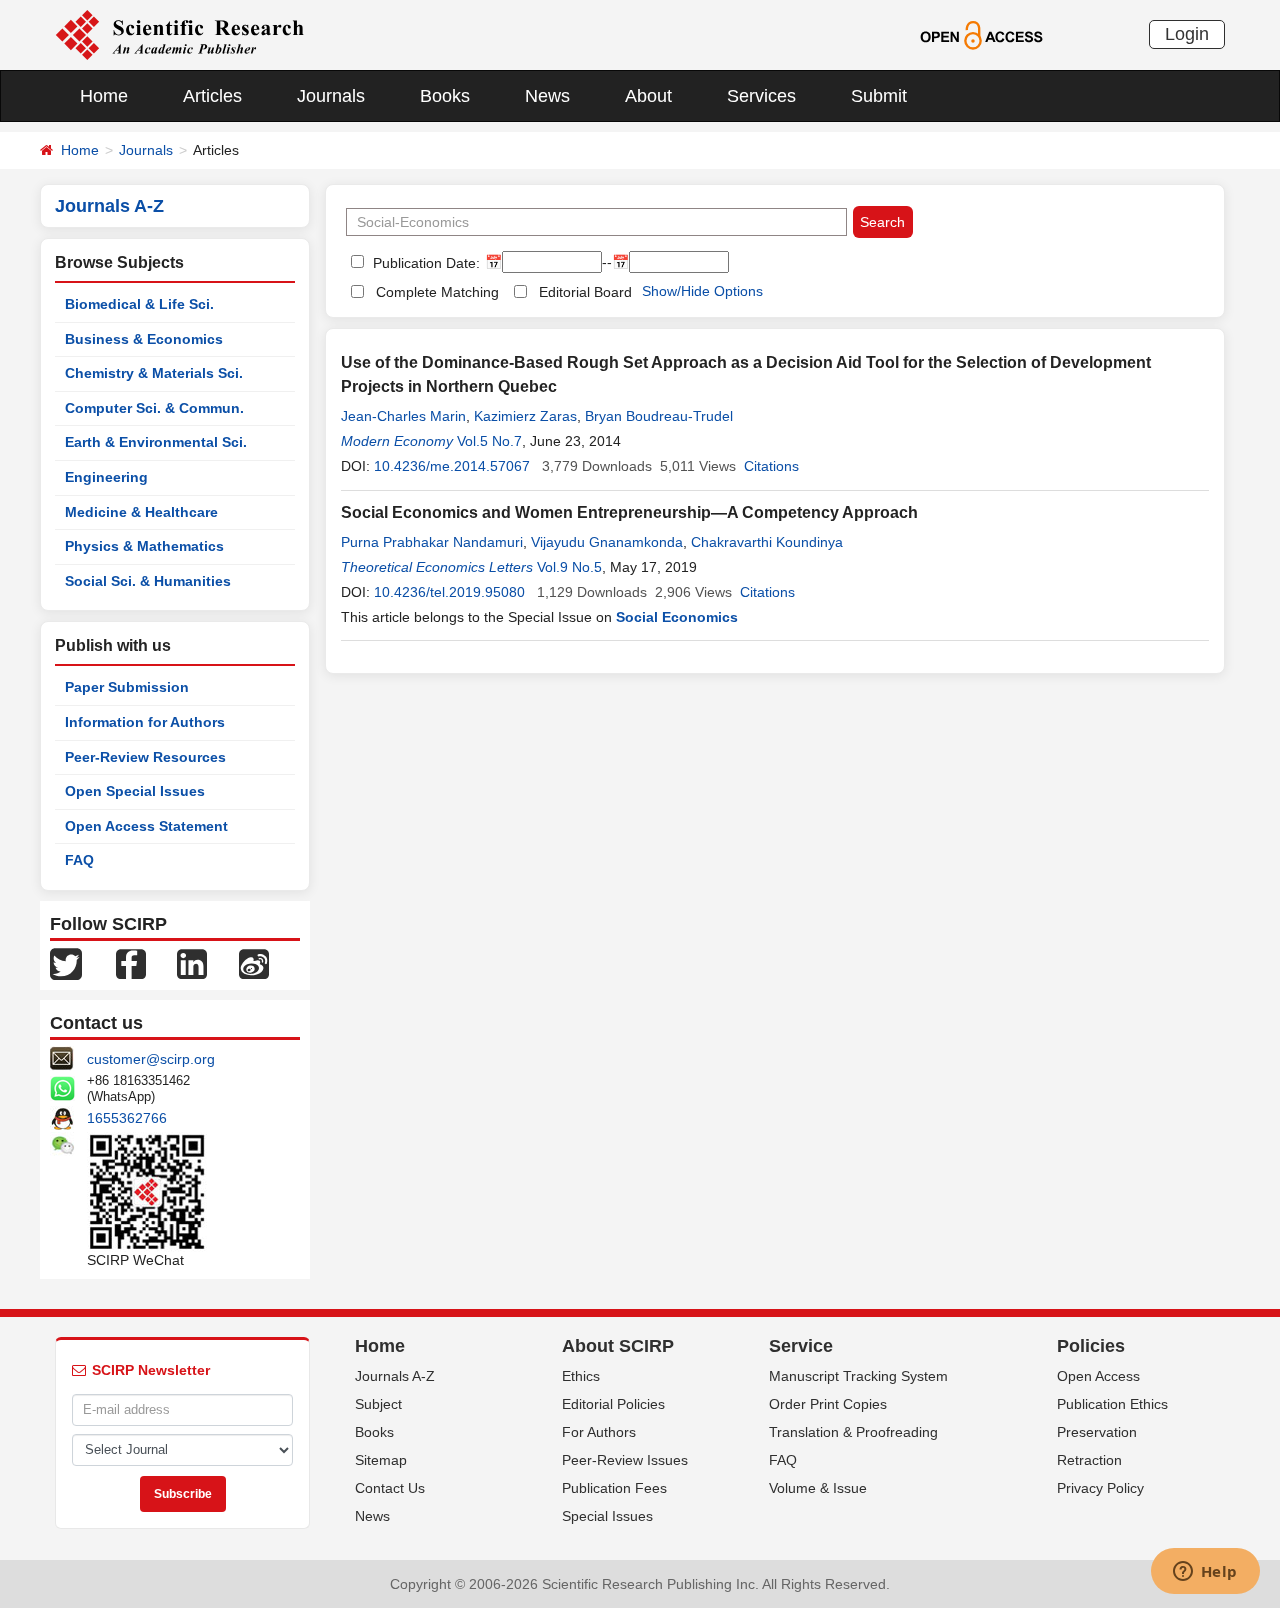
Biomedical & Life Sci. (139, 304)
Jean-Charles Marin (403, 416)
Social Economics (677, 617)
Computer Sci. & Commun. (154, 408)
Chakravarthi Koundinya (767, 542)
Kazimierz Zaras (525, 416)
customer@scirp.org (151, 1059)
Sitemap (381, 1460)
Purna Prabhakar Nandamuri (432, 542)
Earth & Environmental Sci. (156, 442)
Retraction (1089, 1460)
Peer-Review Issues (625, 1460)
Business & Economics (144, 339)
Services (761, 96)
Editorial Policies (613, 1404)
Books (445, 96)
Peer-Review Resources (145, 757)
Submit (879, 96)
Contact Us (390, 1488)
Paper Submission (127, 687)
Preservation (1097, 1432)
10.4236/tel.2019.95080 (449, 592)
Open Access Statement (146, 826)
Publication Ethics (1112, 1404)
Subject (378, 1404)
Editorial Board (585, 292)
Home (104, 96)
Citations (771, 466)
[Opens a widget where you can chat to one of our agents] (1205, 1573)
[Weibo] (254, 963)
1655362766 (127, 1118)
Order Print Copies (828, 1404)
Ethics (581, 1376)
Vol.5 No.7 (489, 441)
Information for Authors (145, 722)
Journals (331, 96)
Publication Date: (424, 263)
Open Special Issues (135, 791)
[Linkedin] (192, 963)
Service (801, 1346)
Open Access (1098, 1376)
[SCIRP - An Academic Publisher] (179, 34)
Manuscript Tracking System (858, 1376)
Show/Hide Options (702, 291)
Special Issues (607, 1516)
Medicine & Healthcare (141, 512)
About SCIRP (618, 1346)
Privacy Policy (1100, 1488)
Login (1187, 34)
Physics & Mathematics (144, 546)
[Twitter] (66, 963)
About (648, 96)
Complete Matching (437, 292)
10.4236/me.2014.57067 (452, 466)
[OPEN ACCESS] (981, 34)
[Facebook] (131, 963)
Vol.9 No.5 (569, 567)
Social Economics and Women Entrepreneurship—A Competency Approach (629, 512)
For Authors (599, 1432)
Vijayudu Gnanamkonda (607, 542)
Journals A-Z (395, 1376)
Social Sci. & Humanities (148, 581)
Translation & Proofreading (853, 1432)
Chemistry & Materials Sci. (154, 373)
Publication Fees (614, 1488)
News (547, 96)
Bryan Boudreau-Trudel (659, 416)
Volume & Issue (818, 1488)
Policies (1091, 1346)
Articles (212, 96)
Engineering (106, 477)
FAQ (79, 860)
